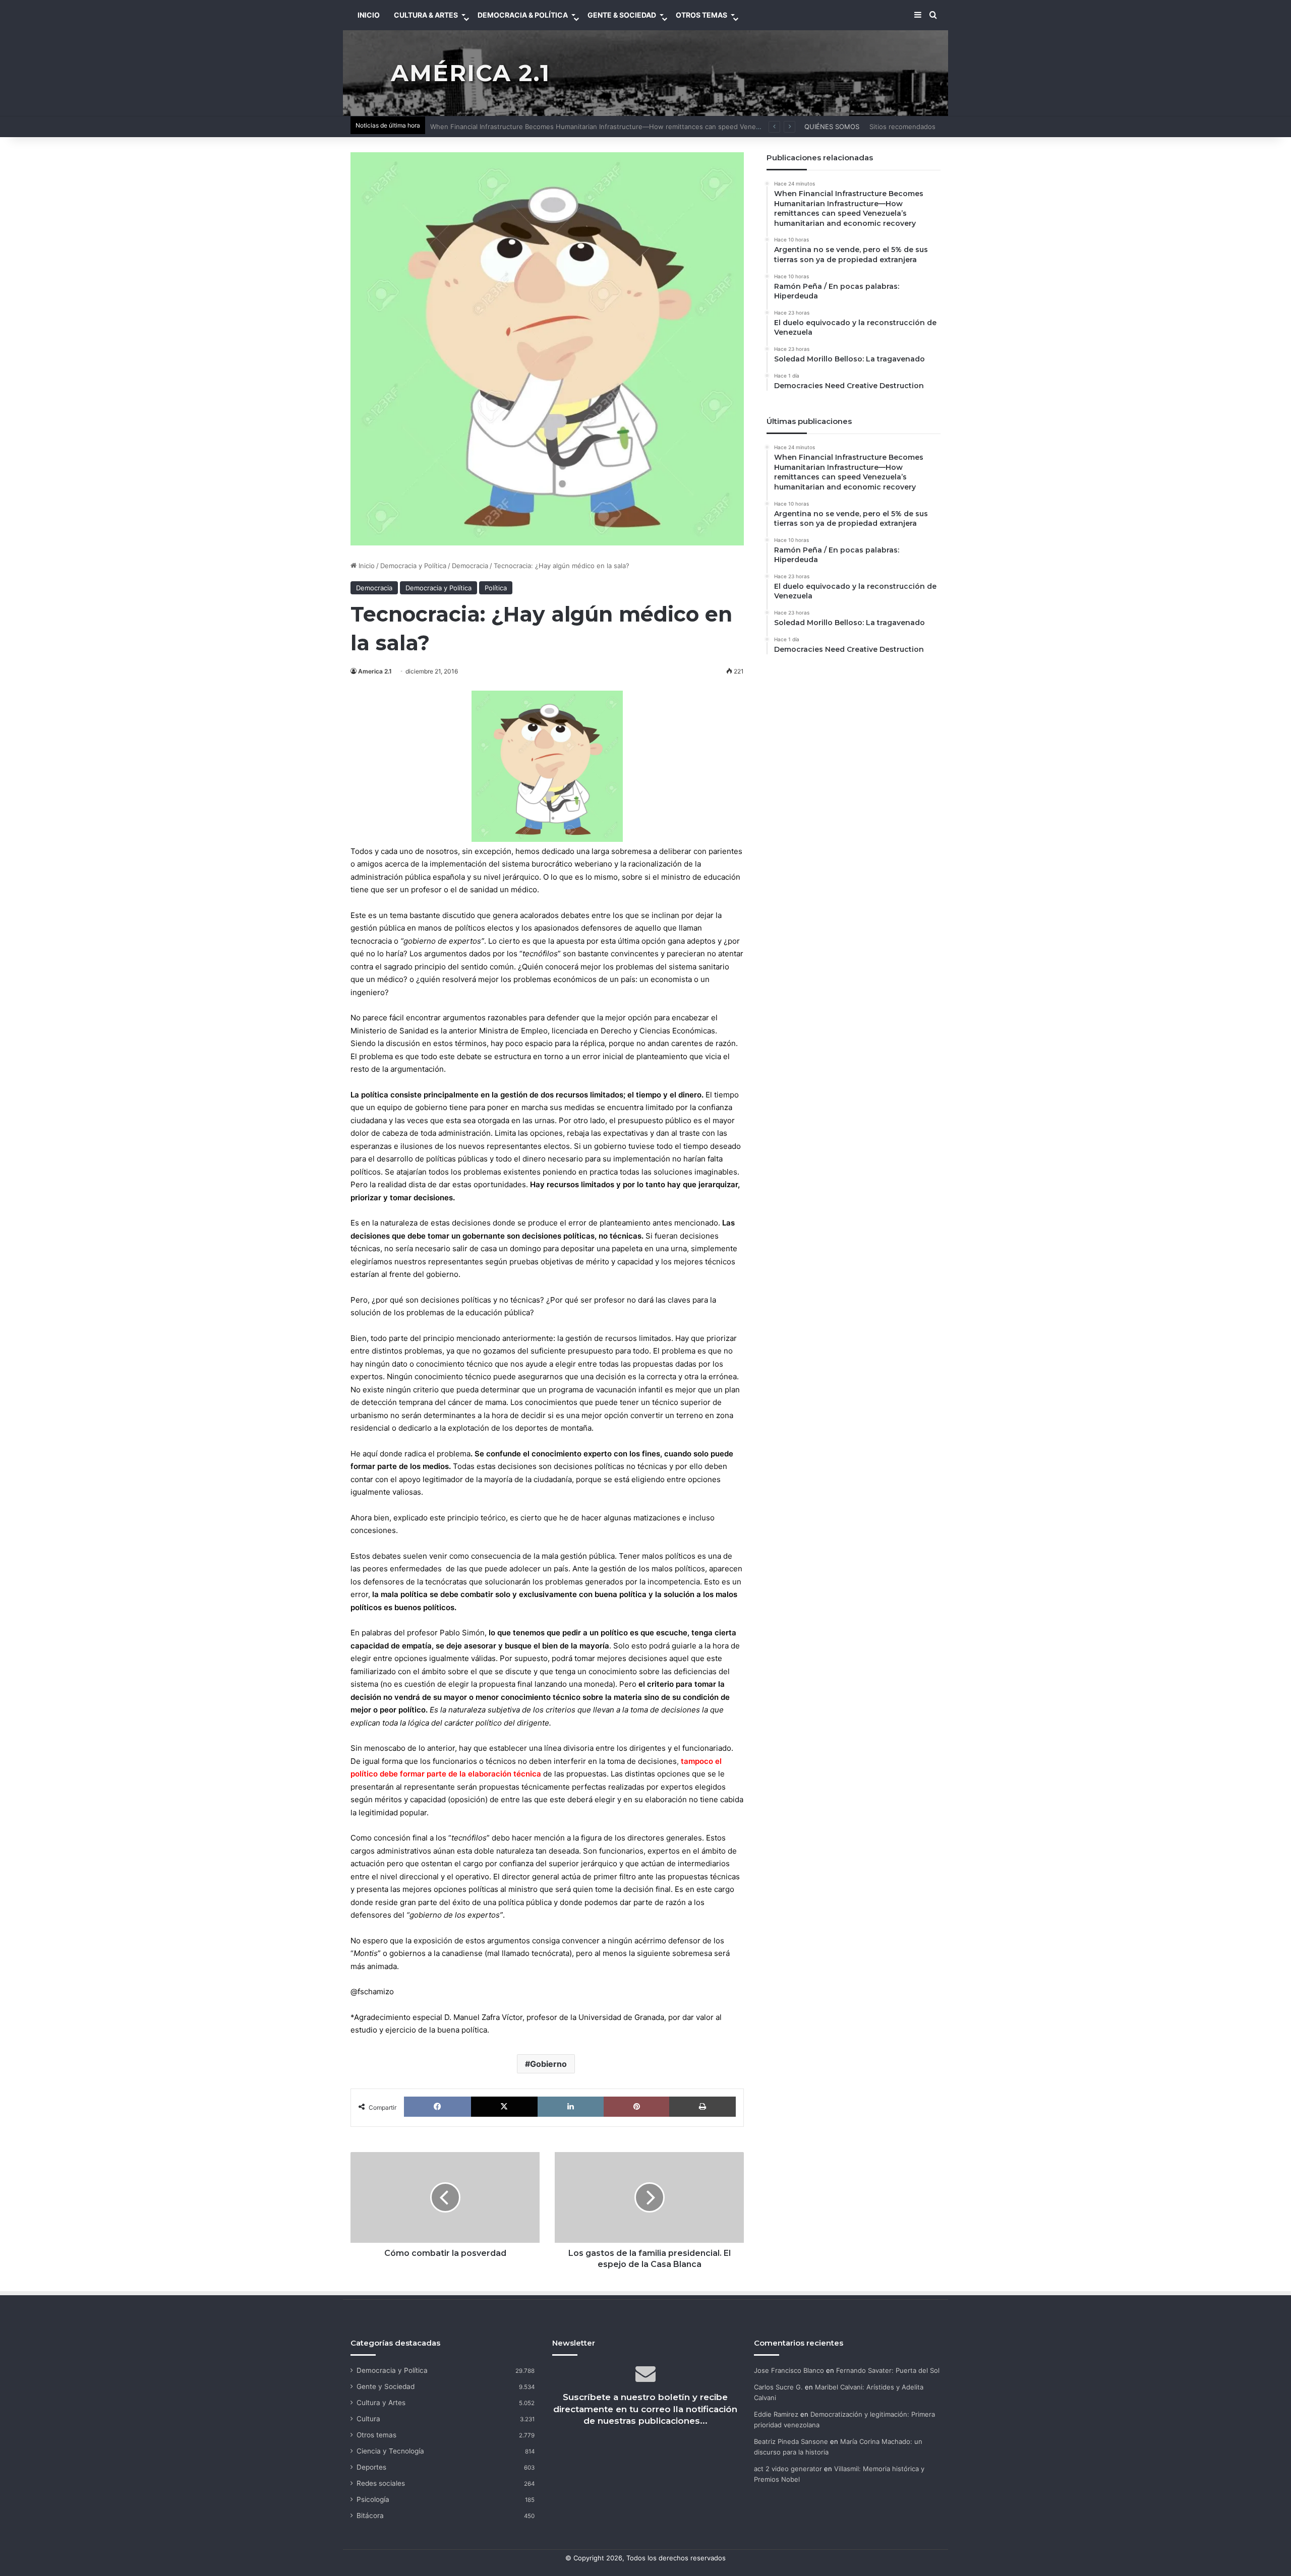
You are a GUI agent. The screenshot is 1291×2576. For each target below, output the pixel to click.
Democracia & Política (523, 15)
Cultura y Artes (381, 2403)
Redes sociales (381, 2483)
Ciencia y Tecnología (390, 2451)
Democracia (470, 566)
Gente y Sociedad (386, 2386)
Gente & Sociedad (622, 15)
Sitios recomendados (902, 127)
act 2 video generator (788, 2469)
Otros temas (376, 2435)
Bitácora (370, 2516)
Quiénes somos (832, 127)
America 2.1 (375, 671)
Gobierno (548, 2064)
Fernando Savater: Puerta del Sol (888, 2370)
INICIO (369, 15)
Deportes (371, 2467)
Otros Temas (701, 15)
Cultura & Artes (426, 15)
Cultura (368, 2419)
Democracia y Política (413, 566)
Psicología (373, 2499)
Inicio (366, 566)
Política (496, 588)
